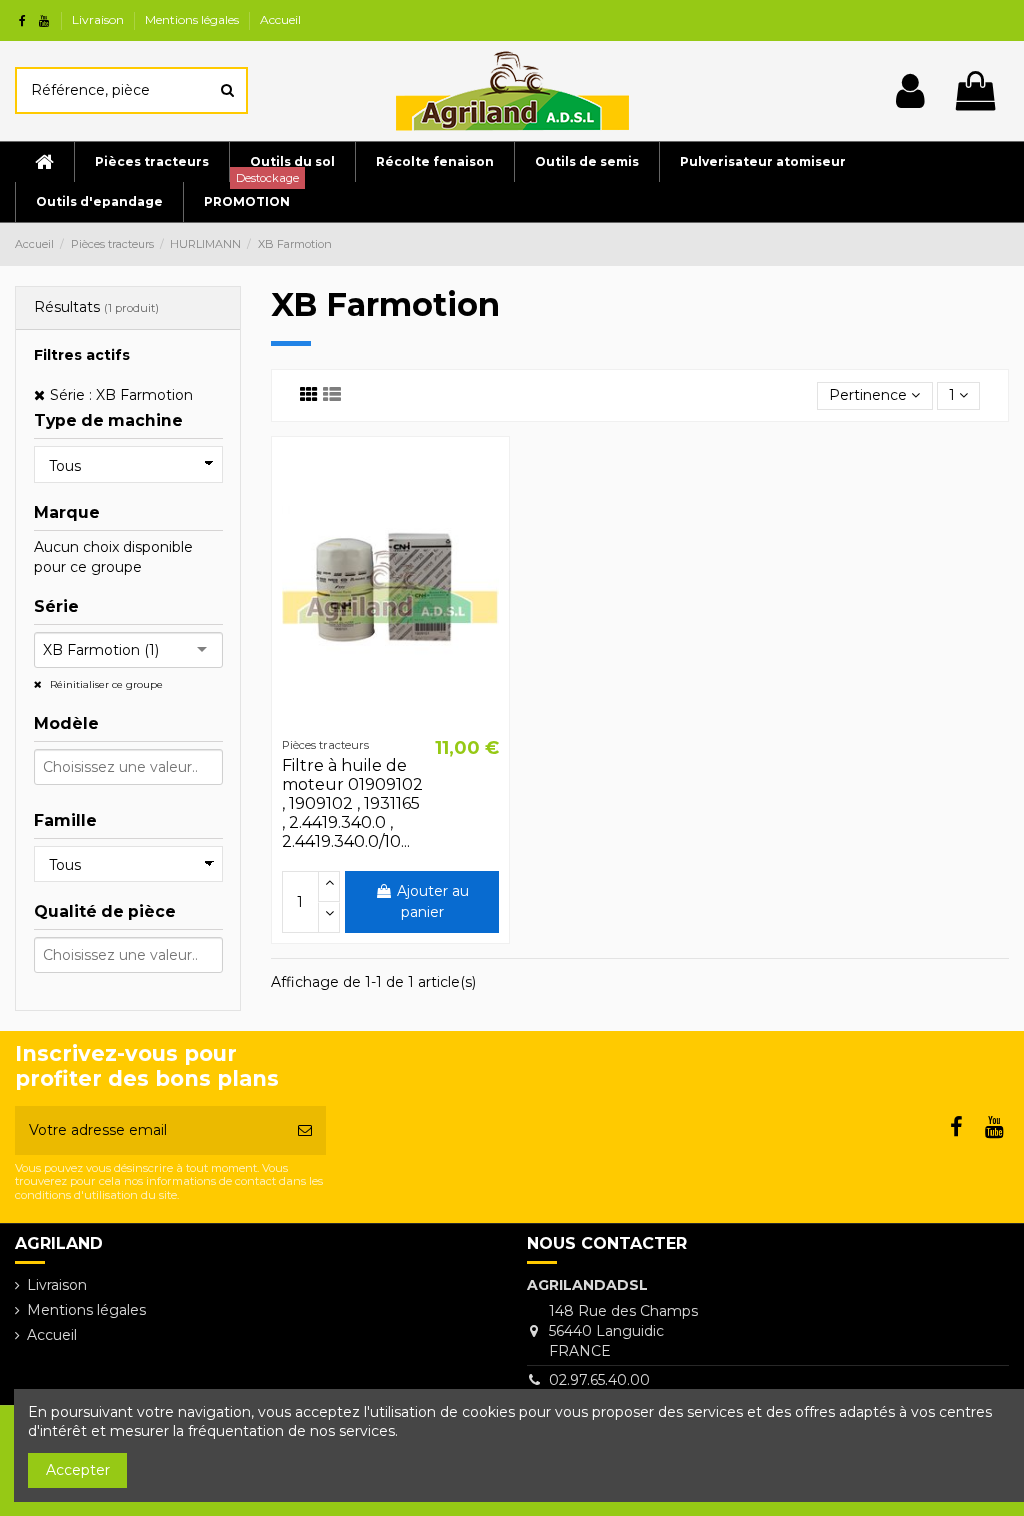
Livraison (99, 19)
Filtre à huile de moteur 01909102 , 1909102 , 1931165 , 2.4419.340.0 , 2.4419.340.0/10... (352, 804)
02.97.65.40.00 (599, 1380)
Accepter (78, 1470)
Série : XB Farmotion (121, 395)
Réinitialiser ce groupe (105, 684)
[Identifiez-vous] (910, 91)
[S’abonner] (305, 1130)
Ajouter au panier (433, 901)
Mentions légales (193, 19)
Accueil (280, 19)
